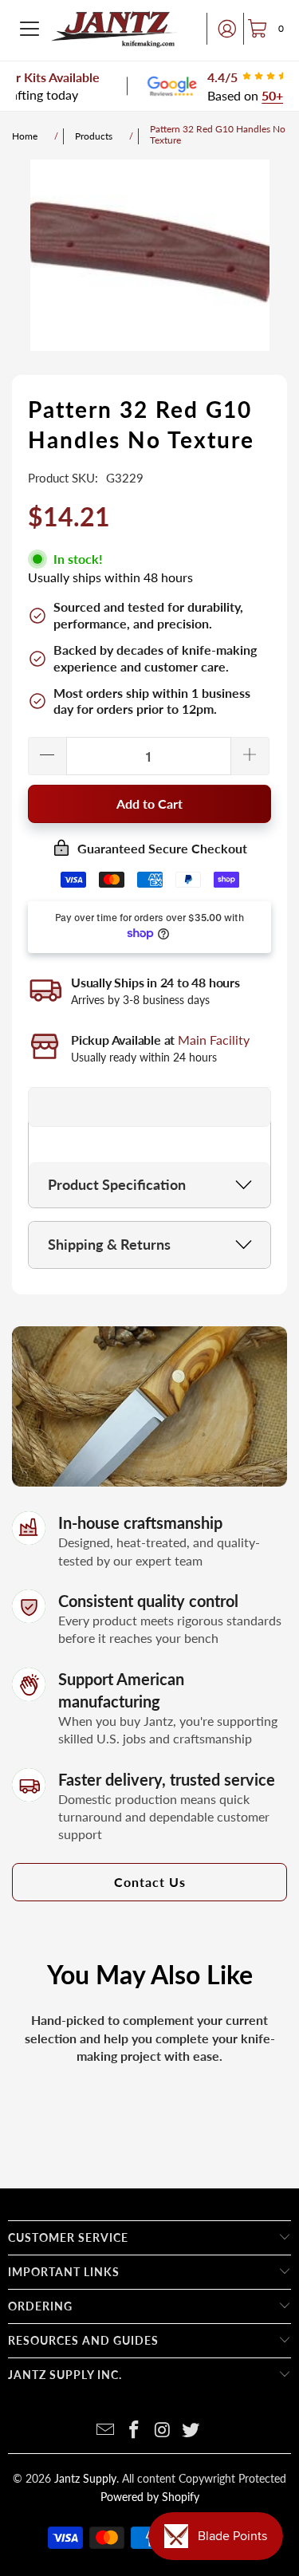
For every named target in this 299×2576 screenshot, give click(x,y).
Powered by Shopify (150, 2497)
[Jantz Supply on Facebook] (135, 2430)
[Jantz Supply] (114, 29)
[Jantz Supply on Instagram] (163, 2430)
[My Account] (222, 29)
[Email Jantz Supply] (106, 2430)
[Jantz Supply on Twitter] (191, 2430)
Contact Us (150, 1882)
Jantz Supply (85, 2478)
